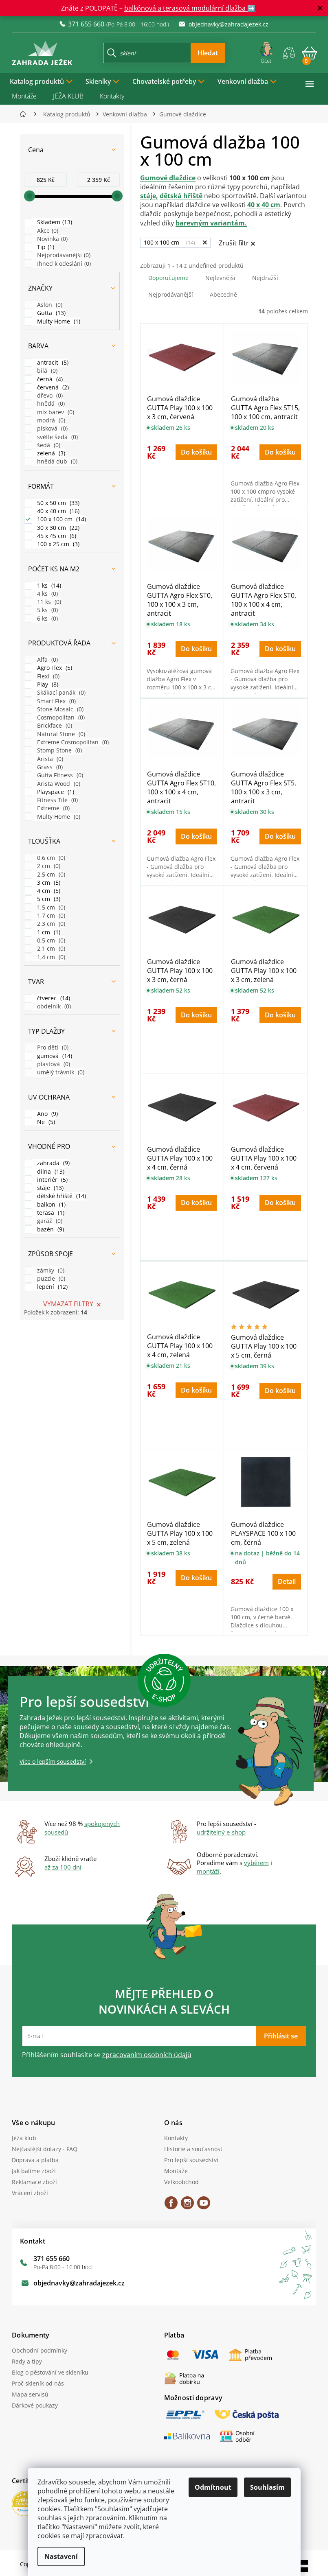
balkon (51, 1204)
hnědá (50, 403)
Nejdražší (265, 278)
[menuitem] (42, 81)
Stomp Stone (59, 750)
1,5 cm (50, 907)
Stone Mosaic (59, 709)
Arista (49, 759)
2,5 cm (50, 874)
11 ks (48, 602)
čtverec (53, 998)
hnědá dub (56, 461)
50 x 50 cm (57, 503)
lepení (52, 1287)
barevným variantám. (211, 223)
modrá (50, 420)
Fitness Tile (57, 800)
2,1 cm (50, 948)
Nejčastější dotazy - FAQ (45, 2149)
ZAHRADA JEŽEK (171, 2206)
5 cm (48, 899)
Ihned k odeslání (63, 264)
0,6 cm (50, 858)
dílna (50, 1171)
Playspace (55, 792)
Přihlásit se (281, 2036)
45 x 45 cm (56, 536)
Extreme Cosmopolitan (72, 742)
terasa (50, 1213)
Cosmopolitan (60, 717)
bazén (50, 1229)
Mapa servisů (30, 2394)
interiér (52, 1180)
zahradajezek (187, 2206)
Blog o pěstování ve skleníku (50, 2372)
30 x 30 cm (57, 528)
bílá (46, 371)
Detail (287, 1581)
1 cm (48, 932)
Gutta (51, 313)
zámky (50, 1270)
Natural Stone (60, 734)
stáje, (149, 196)
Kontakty (112, 96)
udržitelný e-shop (221, 1832)
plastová (53, 1064)
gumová (54, 1056)
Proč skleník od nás (38, 2383)
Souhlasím (267, 2487)
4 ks (47, 594)
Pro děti (52, 1047)
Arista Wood (58, 784)
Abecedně (223, 294)
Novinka (52, 239)
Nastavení (61, 2556)
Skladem (54, 222)
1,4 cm (50, 957)
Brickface (54, 725)
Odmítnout (213, 2487)
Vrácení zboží (30, 2193)
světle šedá (57, 437)
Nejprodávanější (63, 255)
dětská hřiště (181, 196)
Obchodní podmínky (40, 2350)
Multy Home (58, 321)
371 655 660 (52, 2259)
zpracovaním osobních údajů (147, 2055)
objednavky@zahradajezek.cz (79, 2283)
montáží (208, 1871)
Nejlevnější (220, 278)
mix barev (55, 412)
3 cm (48, 882)
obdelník (53, 1006)
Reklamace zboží (34, 2182)
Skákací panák (60, 692)
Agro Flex (54, 668)
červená (52, 387)
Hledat (208, 53)
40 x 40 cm (57, 511)
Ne (45, 1122)
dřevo (49, 395)
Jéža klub (24, 2138)
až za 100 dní (63, 1867)
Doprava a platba (35, 2160)
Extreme (53, 808)
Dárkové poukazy (35, 2405)
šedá (48, 445)
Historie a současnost (193, 2149)
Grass (49, 767)
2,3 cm (50, 924)
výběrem (256, 1863)
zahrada (53, 1163)
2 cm (48, 866)
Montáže (24, 96)
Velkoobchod (181, 2182)
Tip (45, 247)
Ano (47, 1114)
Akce (47, 231)
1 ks (48, 585)
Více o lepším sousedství (53, 1761)
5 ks (47, 610)
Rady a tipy (27, 2361)
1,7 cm (50, 915)
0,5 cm (50, 940)
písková (52, 428)
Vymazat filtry (68, 1304)
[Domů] (25, 114)
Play (47, 684)
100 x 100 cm (61, 519)
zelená (50, 453)
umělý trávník (60, 1072)
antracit (52, 362)
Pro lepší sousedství (191, 2160)
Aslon (49, 305)
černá (49, 379)
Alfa (47, 659)
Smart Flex (56, 701)
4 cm (48, 891)
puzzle (50, 1278)
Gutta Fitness (59, 775)
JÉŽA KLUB (68, 96)
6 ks (47, 618)
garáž (49, 1221)
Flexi (47, 676)
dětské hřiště (61, 1196)
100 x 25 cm (57, 544)
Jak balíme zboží (34, 2171)
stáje (49, 1188)
